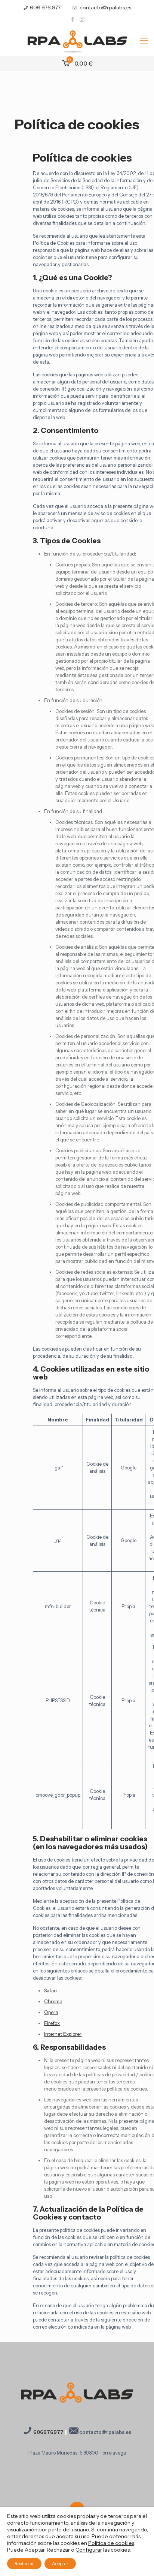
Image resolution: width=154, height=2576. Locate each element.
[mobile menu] (144, 41)
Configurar (89, 2550)
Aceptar (60, 2563)
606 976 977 (45, 7)
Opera (51, 2012)
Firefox (52, 2023)
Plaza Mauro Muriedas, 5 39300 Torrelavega (77, 2453)
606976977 (48, 2432)
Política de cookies (111, 2543)
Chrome (53, 2001)
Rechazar (24, 2563)
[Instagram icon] (82, 19)
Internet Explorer (63, 2034)
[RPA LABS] (77, 41)
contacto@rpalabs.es (105, 7)
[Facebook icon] (73, 19)
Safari (50, 1990)
